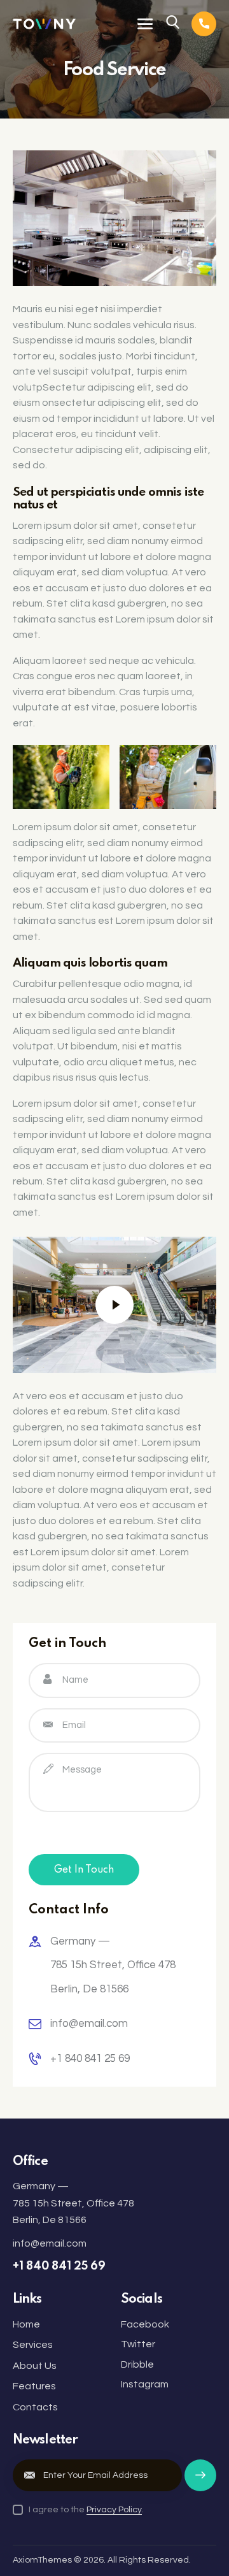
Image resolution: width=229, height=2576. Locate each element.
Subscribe (200, 2481)
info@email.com (89, 2024)
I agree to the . (86, 2510)
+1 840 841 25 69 (90, 2059)
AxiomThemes (42, 2560)
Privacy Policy (114, 2510)
